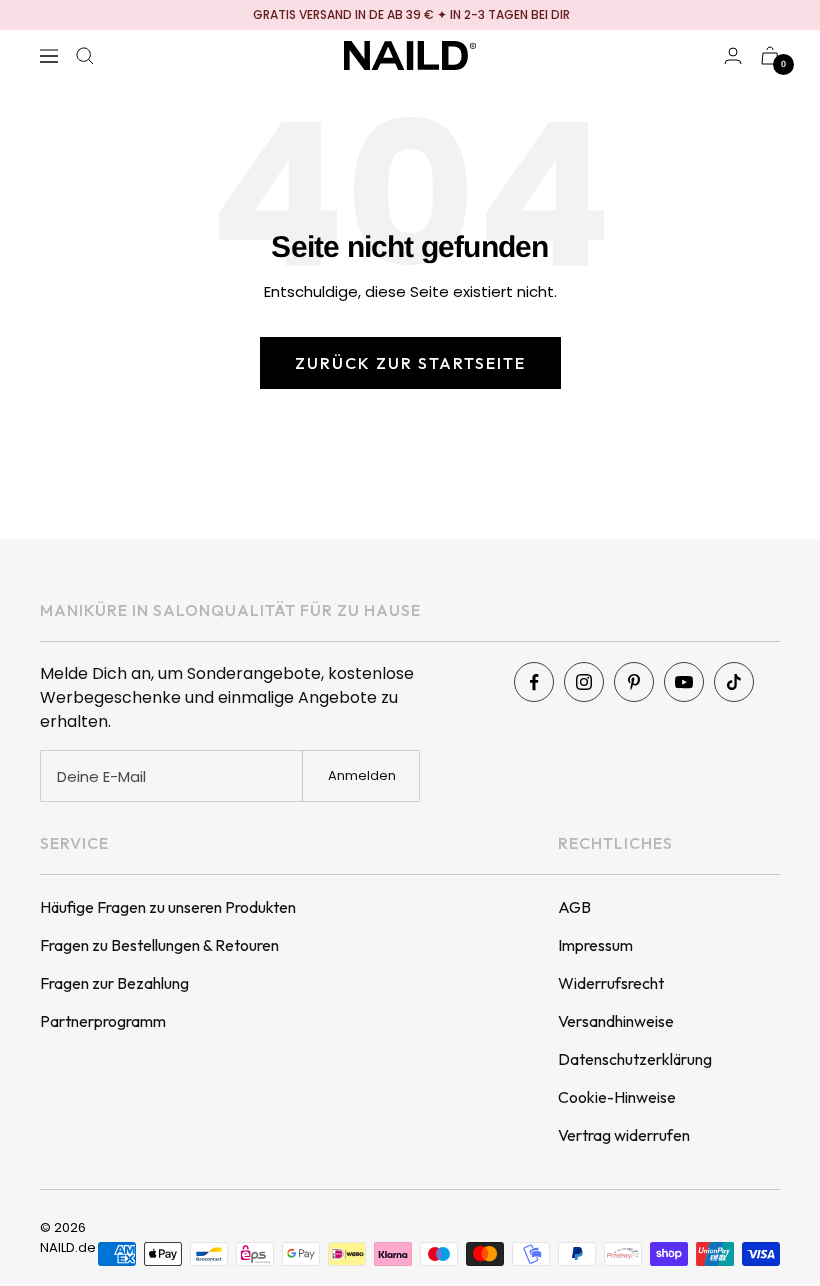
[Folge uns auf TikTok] (734, 682)
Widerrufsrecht (611, 983)
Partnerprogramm (103, 1021)
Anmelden (362, 775)
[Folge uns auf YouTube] (684, 682)
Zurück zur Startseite (410, 363)
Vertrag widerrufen (624, 1135)
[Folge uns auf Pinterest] (634, 682)
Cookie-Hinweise (617, 1097)
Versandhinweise (616, 1021)
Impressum (595, 945)
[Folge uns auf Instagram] (584, 682)
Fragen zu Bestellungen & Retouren (159, 945)
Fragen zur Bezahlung (114, 983)
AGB (574, 907)
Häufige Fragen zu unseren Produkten (168, 907)
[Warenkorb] (770, 55)
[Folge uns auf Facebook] (534, 682)
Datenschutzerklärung (635, 1059)
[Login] (733, 55)
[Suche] (85, 56)
